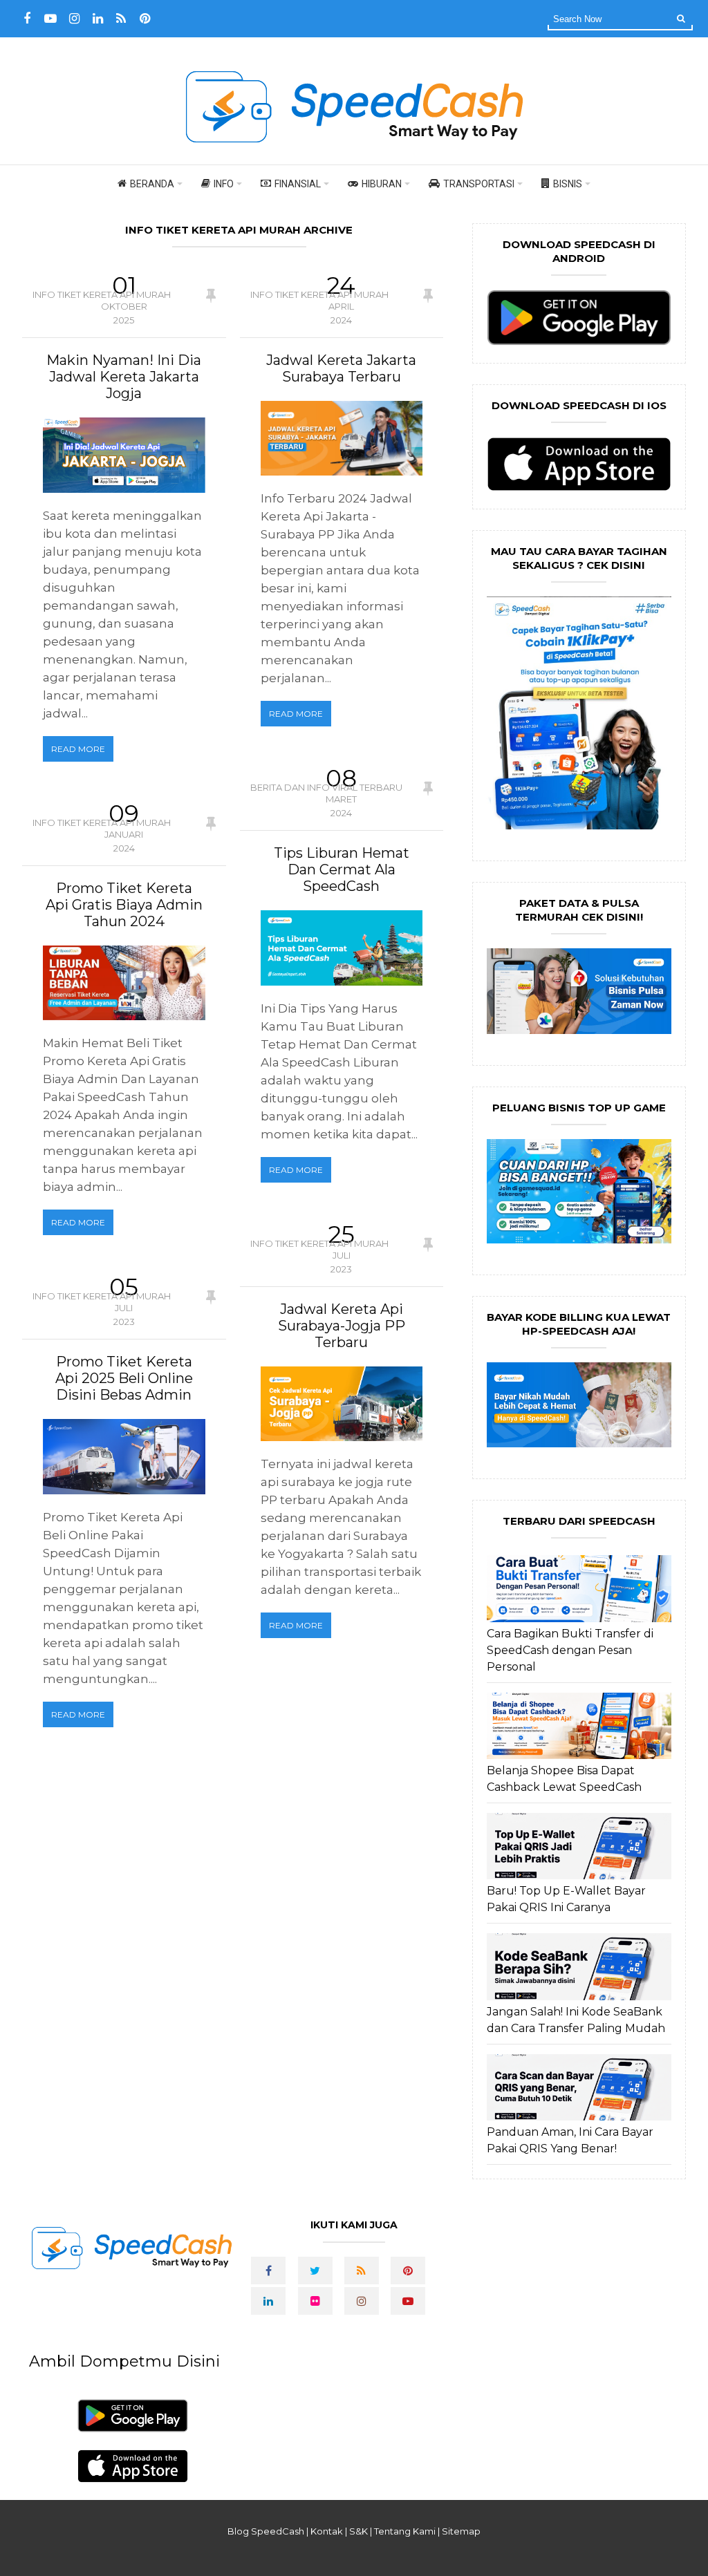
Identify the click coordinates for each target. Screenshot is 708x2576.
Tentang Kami (405, 2531)
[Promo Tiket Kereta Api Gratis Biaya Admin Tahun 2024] (124, 983)
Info (224, 184)
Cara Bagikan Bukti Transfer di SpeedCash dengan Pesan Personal (570, 1650)
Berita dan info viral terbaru (326, 787)
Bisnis (568, 184)
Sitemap (461, 2531)
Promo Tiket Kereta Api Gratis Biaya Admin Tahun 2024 (124, 905)
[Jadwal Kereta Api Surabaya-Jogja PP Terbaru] (342, 1404)
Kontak (327, 2531)
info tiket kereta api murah (102, 294)
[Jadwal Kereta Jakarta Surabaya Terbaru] (342, 438)
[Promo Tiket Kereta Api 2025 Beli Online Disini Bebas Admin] (124, 1457)
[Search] (681, 18)
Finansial (298, 184)
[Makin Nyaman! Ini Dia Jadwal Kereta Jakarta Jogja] (124, 455)
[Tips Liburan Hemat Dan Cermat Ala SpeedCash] (342, 948)
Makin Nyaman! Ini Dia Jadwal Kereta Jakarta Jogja (124, 377)
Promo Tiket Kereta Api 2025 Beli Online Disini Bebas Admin (124, 1378)
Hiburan (382, 184)
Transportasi (479, 184)
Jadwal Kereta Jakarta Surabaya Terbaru (341, 368)
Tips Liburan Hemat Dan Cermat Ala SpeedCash (342, 869)
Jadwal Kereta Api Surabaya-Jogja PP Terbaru (342, 1326)
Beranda (152, 184)
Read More (78, 749)
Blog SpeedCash (266, 2531)
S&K (358, 2531)
